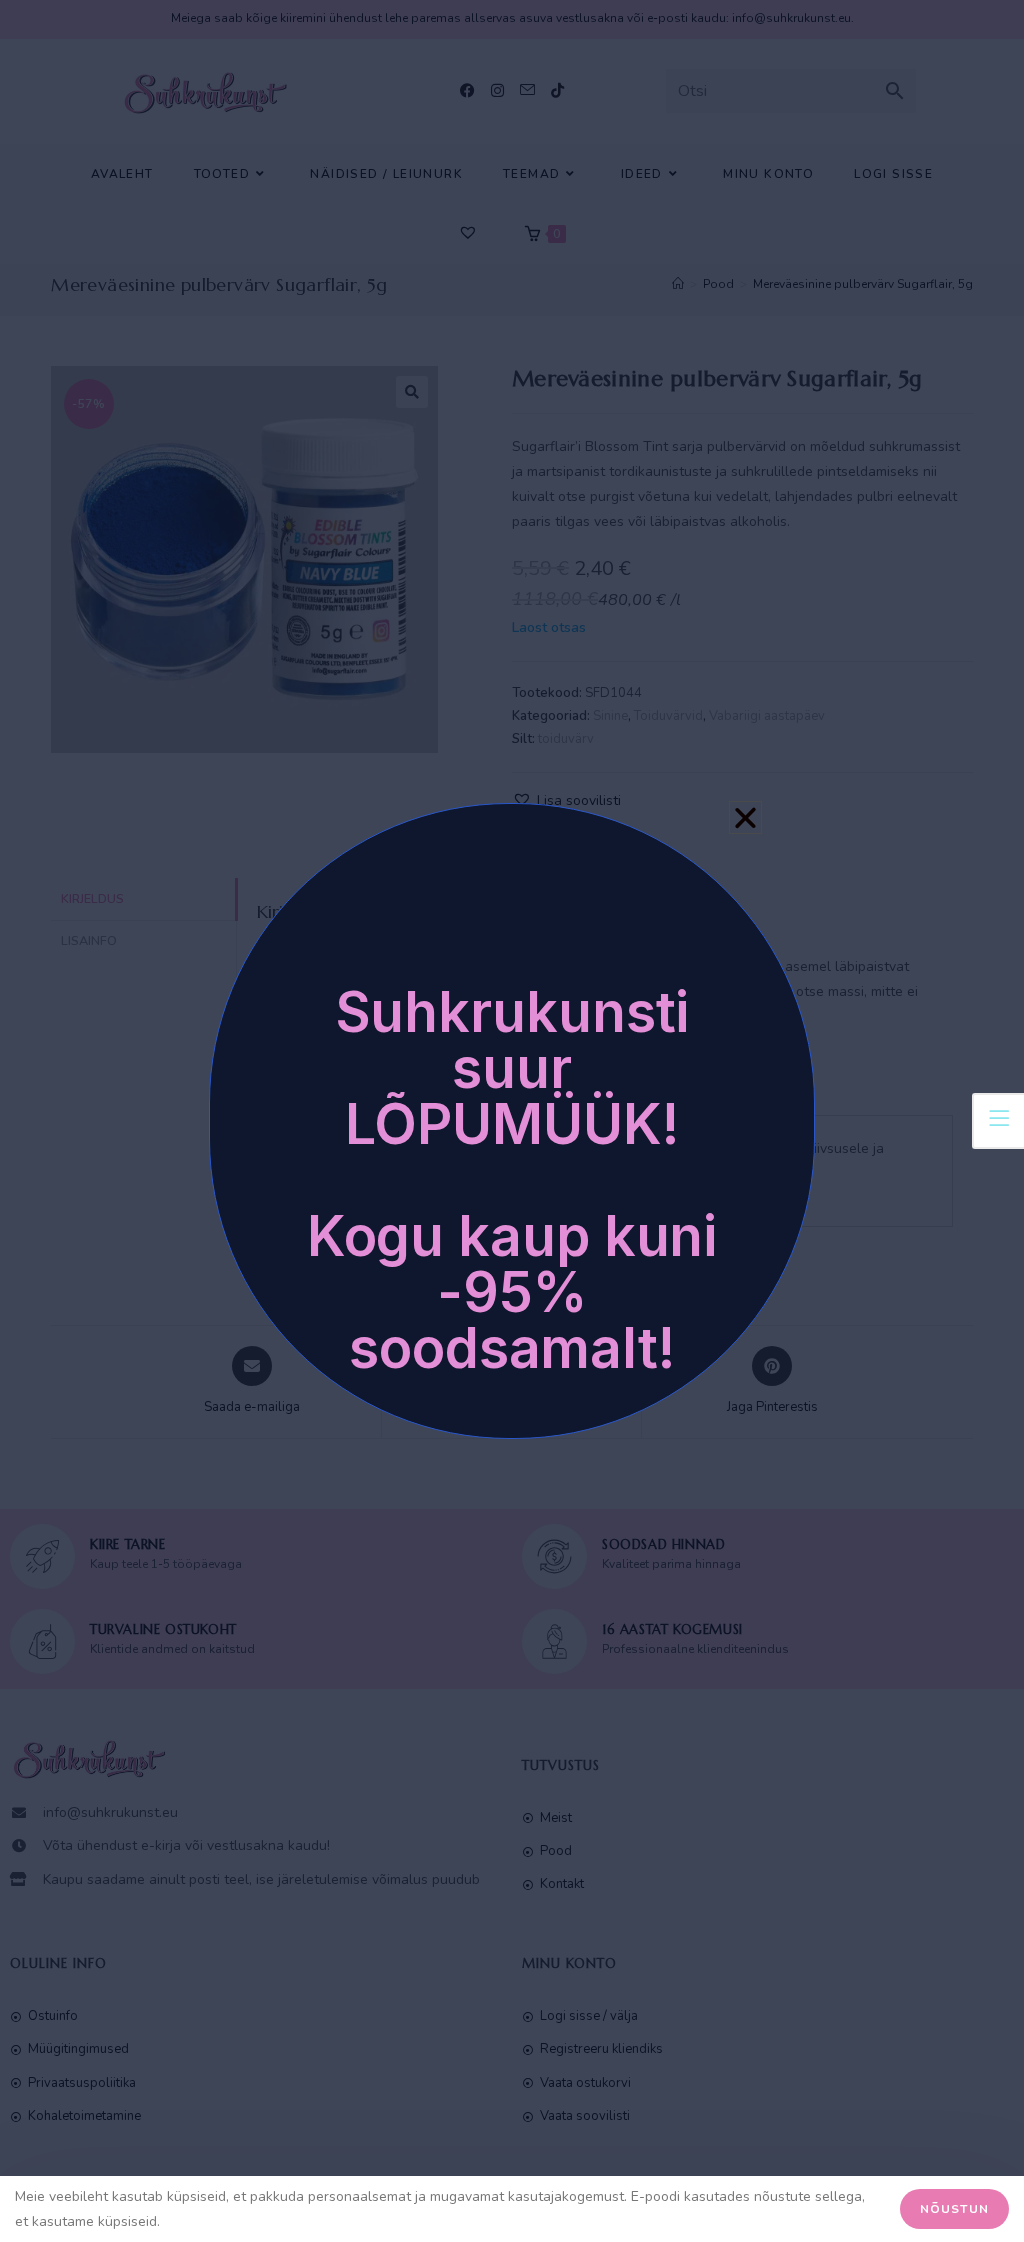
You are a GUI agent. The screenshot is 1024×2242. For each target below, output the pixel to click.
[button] (745, 817)
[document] (512, 1121)
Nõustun (954, 2209)
